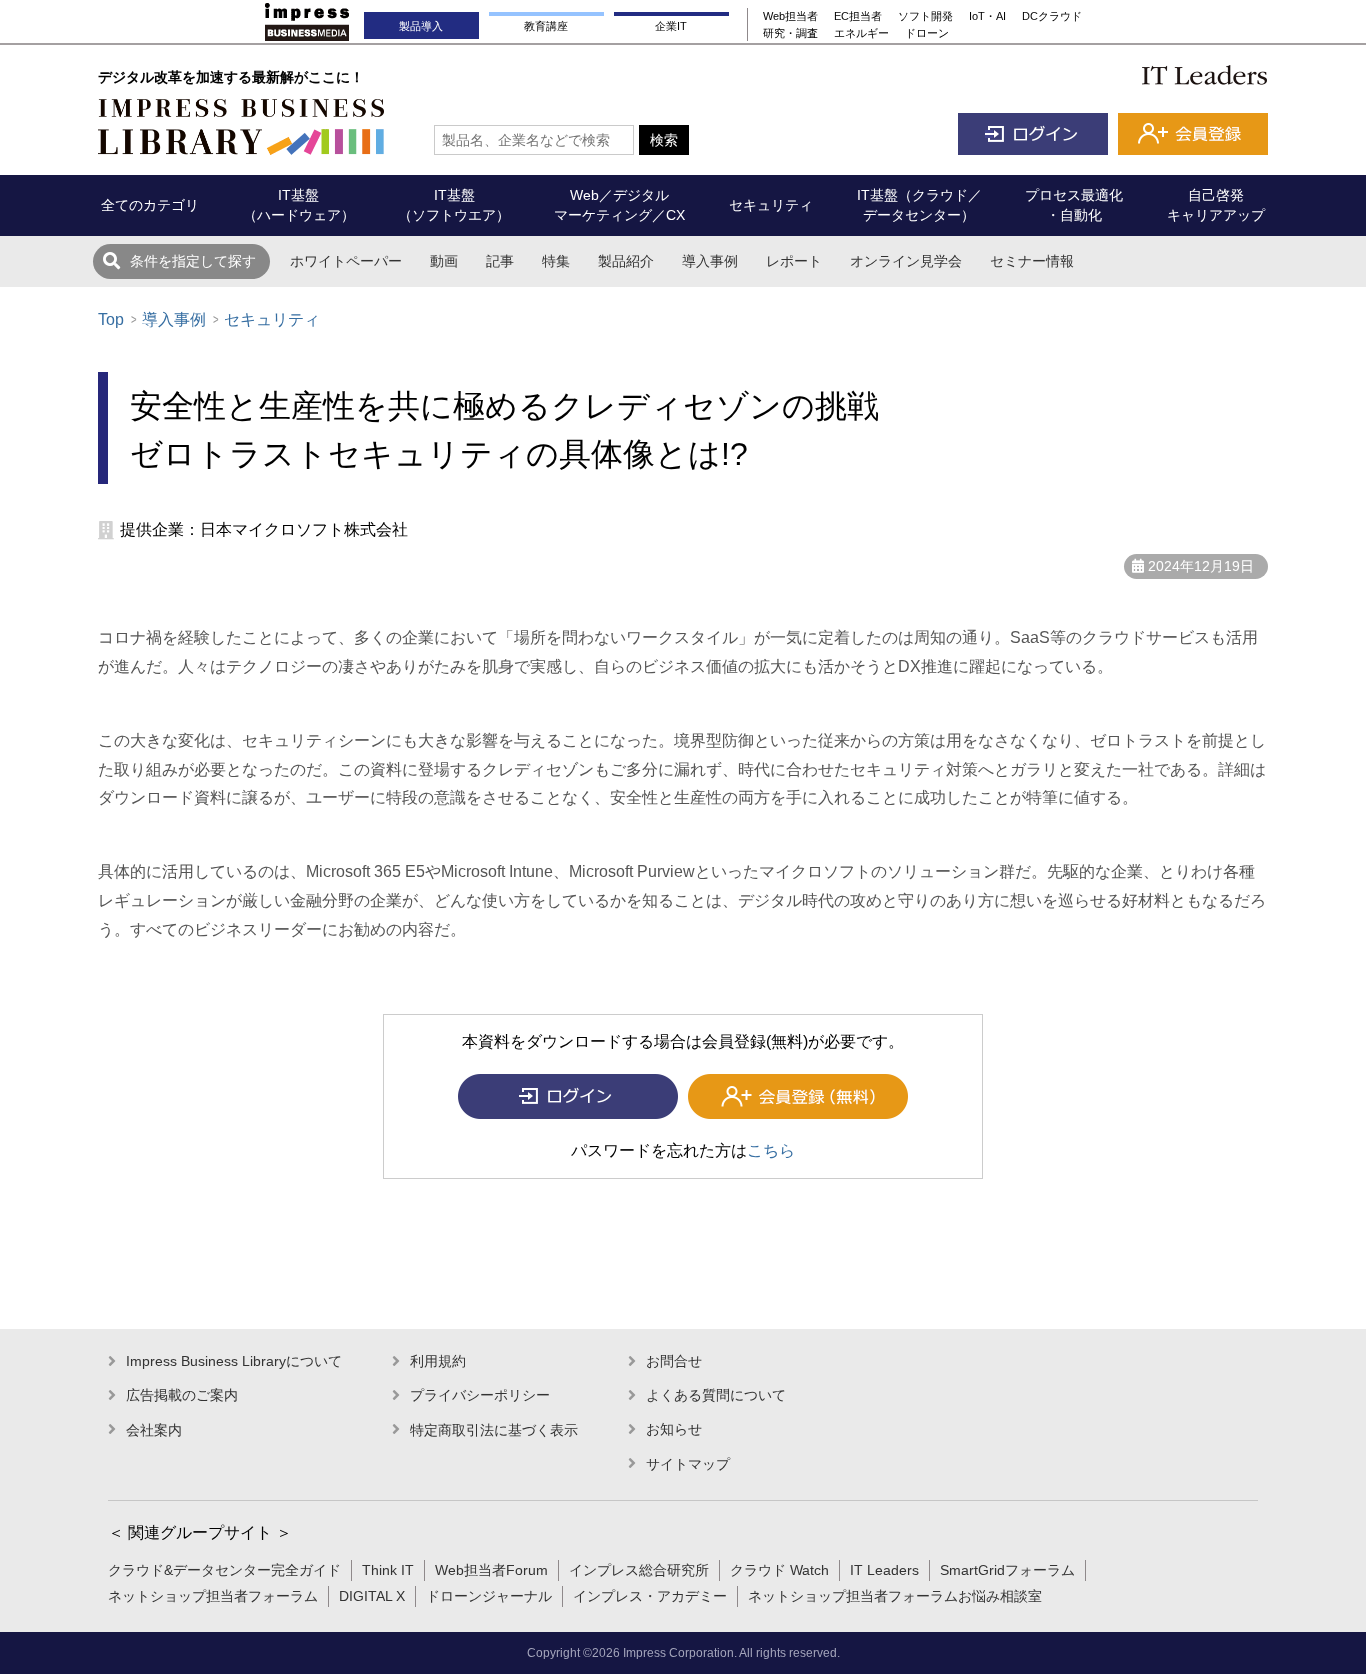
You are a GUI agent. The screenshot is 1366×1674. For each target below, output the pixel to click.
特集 (556, 261)
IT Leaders (884, 1570)
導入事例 (710, 261)
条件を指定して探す (193, 261)
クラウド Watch (779, 1570)
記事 (500, 261)
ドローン (927, 33)
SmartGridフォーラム (1007, 1570)
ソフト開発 (925, 16)
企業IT (671, 26)
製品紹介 (626, 261)
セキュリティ (272, 319)
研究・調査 (790, 33)
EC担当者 (858, 16)
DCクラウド (1052, 16)
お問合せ (674, 1361)
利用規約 (438, 1361)
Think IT (388, 1570)
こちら (771, 1150)
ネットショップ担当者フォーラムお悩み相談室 (895, 1596)
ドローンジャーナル (489, 1596)
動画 (444, 261)
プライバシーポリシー (480, 1395)
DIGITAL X (372, 1596)
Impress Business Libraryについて (234, 1361)
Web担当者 (790, 16)
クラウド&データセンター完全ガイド (224, 1570)
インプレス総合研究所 (639, 1570)
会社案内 (154, 1430)
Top (111, 319)
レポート (794, 261)
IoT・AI (987, 16)
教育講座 (546, 26)
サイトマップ (688, 1464)
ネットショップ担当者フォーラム (213, 1596)
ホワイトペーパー (346, 261)
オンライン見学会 (906, 261)
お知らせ (674, 1429)
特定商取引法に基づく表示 (494, 1430)
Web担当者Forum (491, 1570)
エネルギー (861, 33)
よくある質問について (716, 1395)
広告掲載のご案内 (182, 1395)
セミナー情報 (1032, 261)
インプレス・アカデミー (650, 1596)
